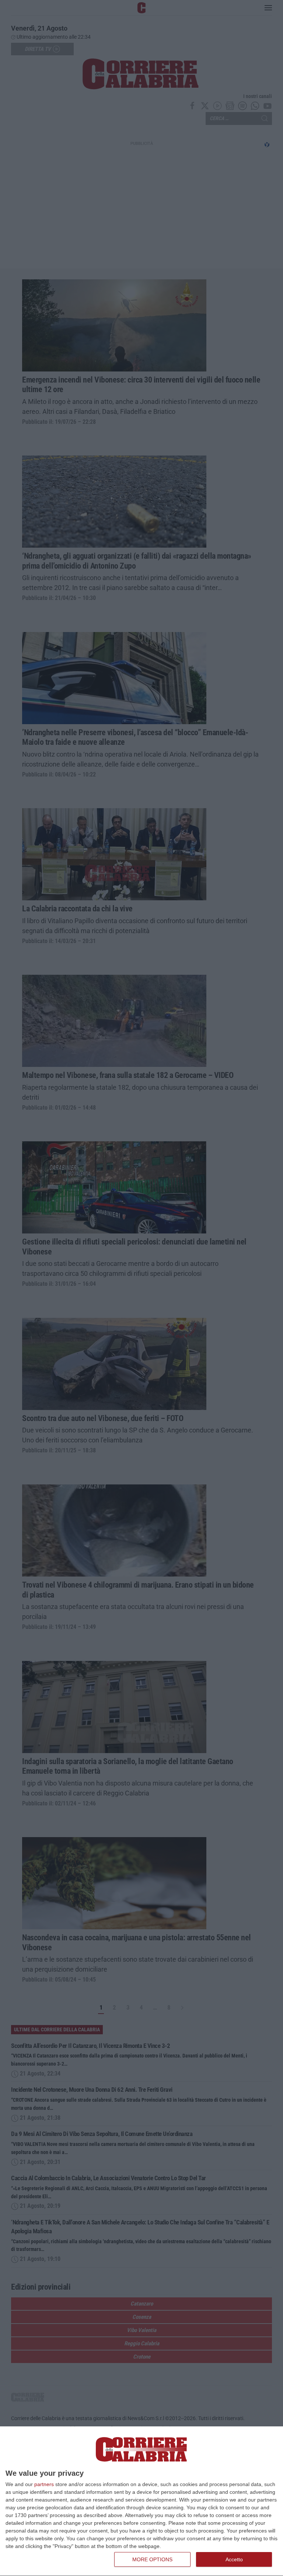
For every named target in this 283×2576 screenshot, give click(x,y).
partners (44, 2484)
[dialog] (141, 2501)
